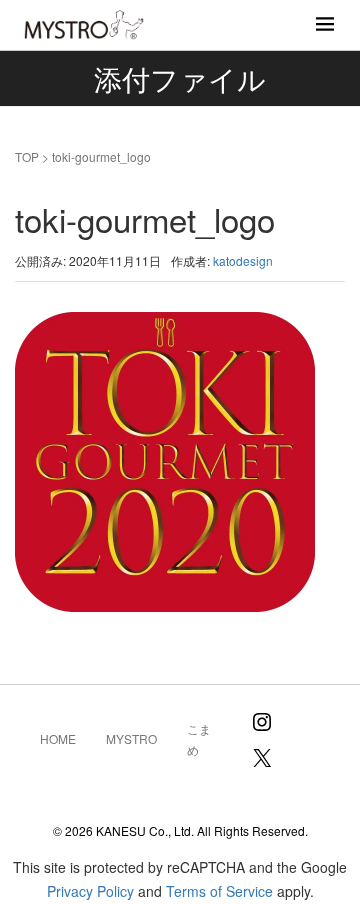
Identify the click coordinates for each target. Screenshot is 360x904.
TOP (27, 156)
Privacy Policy (90, 891)
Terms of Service (219, 891)
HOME (58, 738)
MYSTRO (131, 738)
